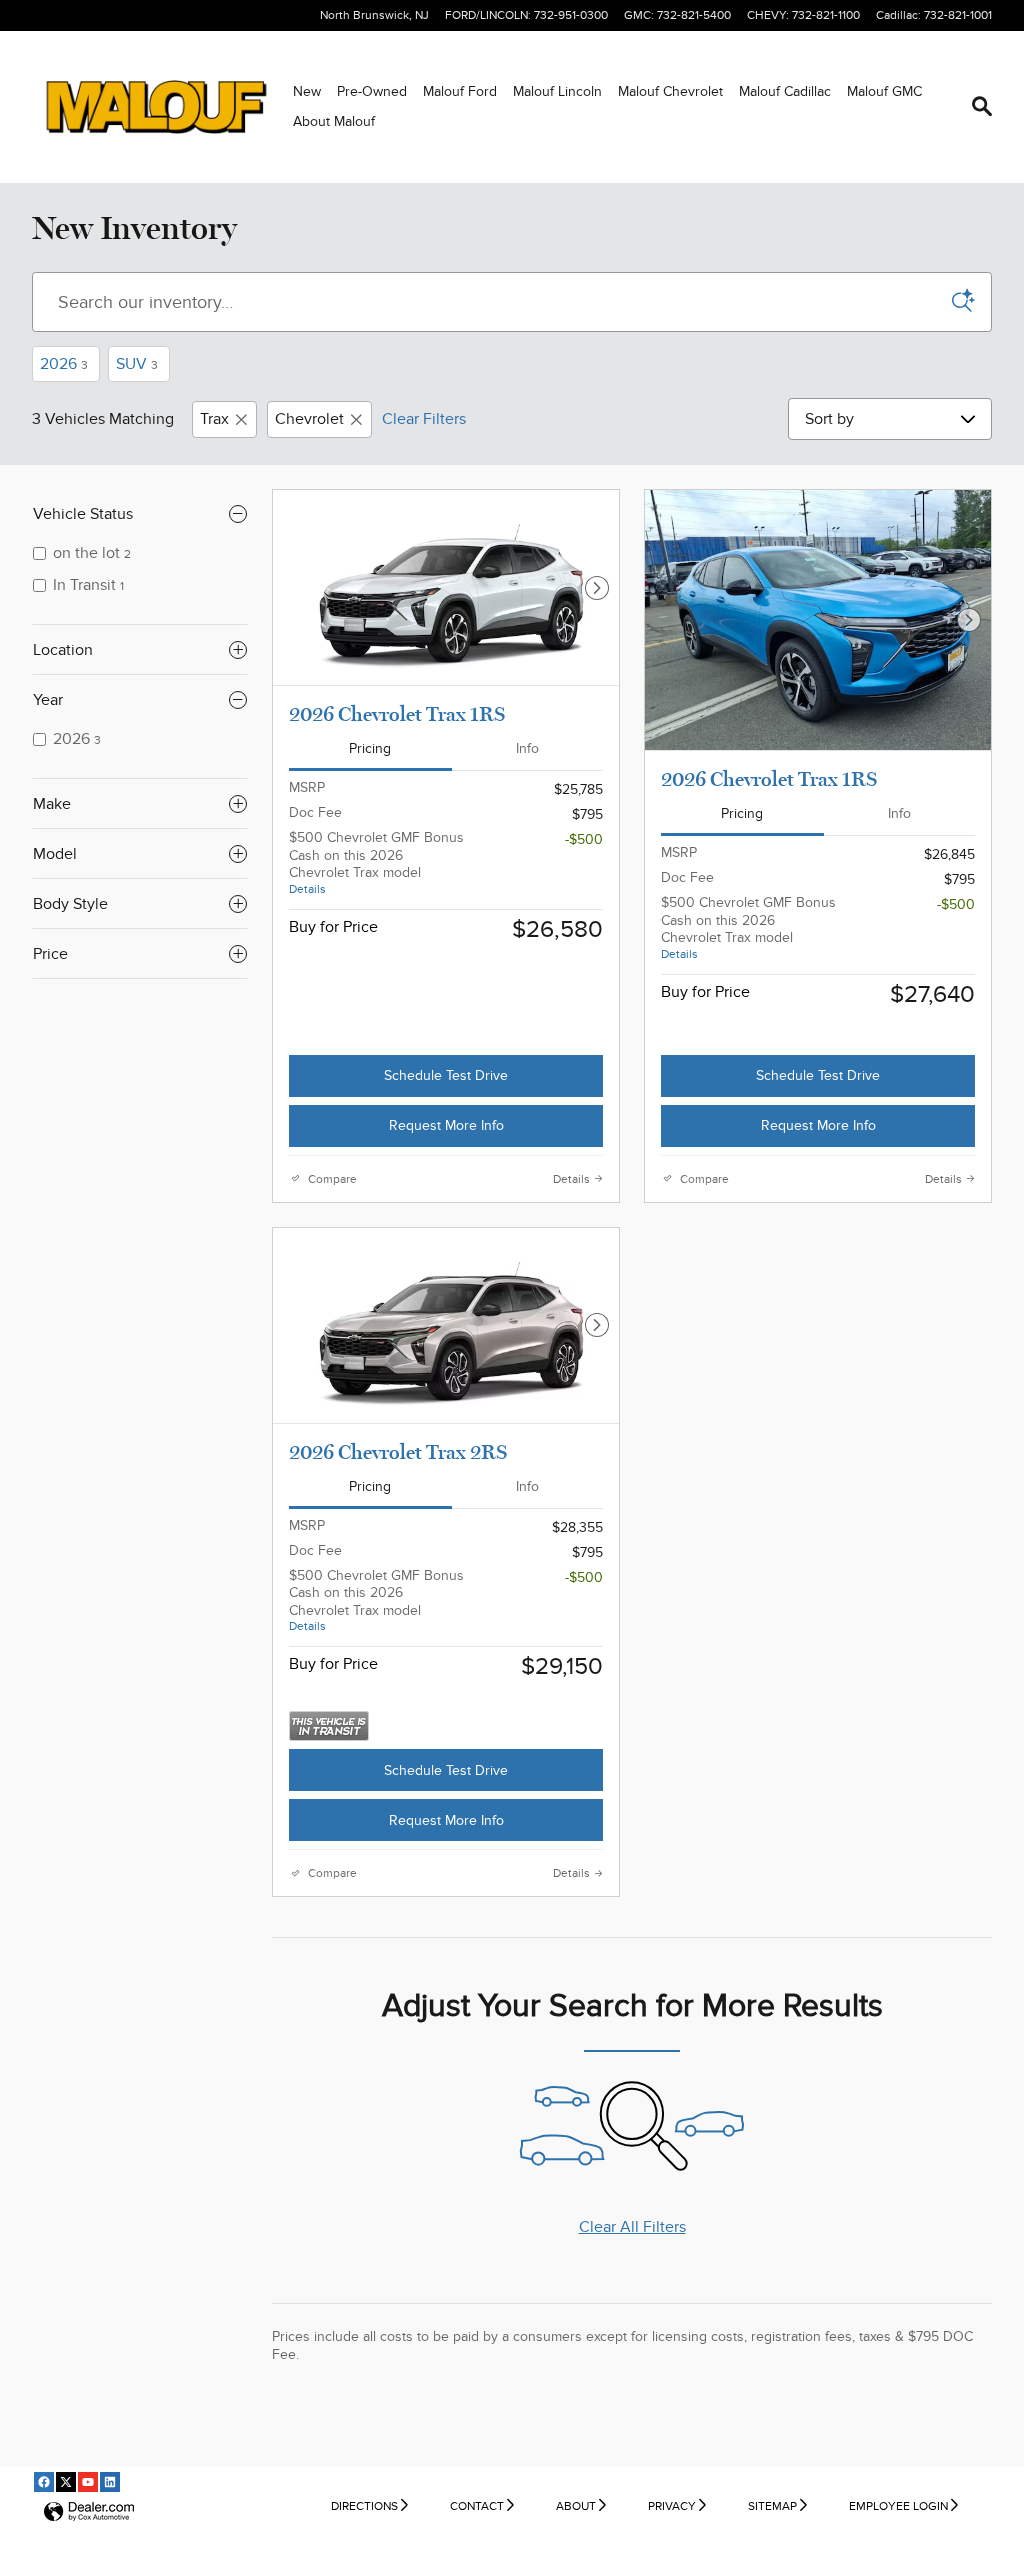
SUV (137, 364)
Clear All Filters (632, 2227)
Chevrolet (309, 419)
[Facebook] (44, 2482)
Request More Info (446, 1125)
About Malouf (334, 121)
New (307, 91)
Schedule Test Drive (446, 1075)
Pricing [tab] (370, 748)
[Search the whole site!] (982, 107)
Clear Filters (424, 419)
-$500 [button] (584, 839)
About (576, 2506)
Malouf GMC (884, 91)
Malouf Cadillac (785, 91)
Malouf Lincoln (557, 91)
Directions (364, 2506)
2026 (64, 364)
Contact (477, 2506)
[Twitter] (66, 2482)
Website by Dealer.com (89, 2512)
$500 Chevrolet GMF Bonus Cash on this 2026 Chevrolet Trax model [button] (376, 862)
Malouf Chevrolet (670, 91)
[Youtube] (88, 2482)
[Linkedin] (110, 2482)
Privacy (672, 2506)
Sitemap (772, 2506)
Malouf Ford (460, 91)
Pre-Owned (372, 91)
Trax (214, 419)
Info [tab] (527, 748)
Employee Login (898, 2506)
